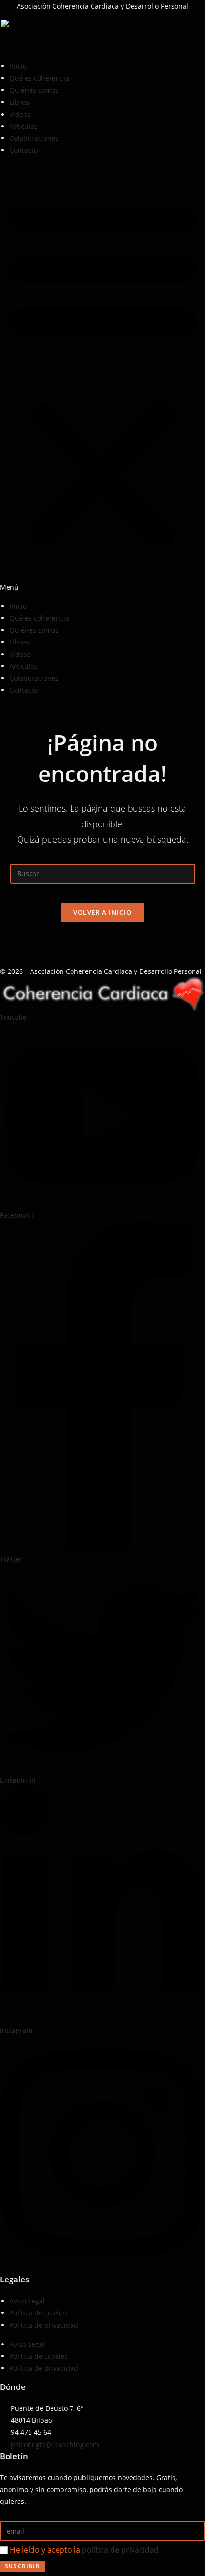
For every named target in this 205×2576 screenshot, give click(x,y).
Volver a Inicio (103, 912)
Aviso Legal (27, 2301)
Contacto (24, 150)
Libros (19, 102)
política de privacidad (120, 2550)
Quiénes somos (34, 90)
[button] (102, 378)
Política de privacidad (44, 2325)
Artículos (24, 126)
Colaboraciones (34, 138)
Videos (20, 114)
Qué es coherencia (39, 78)
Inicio (18, 66)
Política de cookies (39, 2313)
